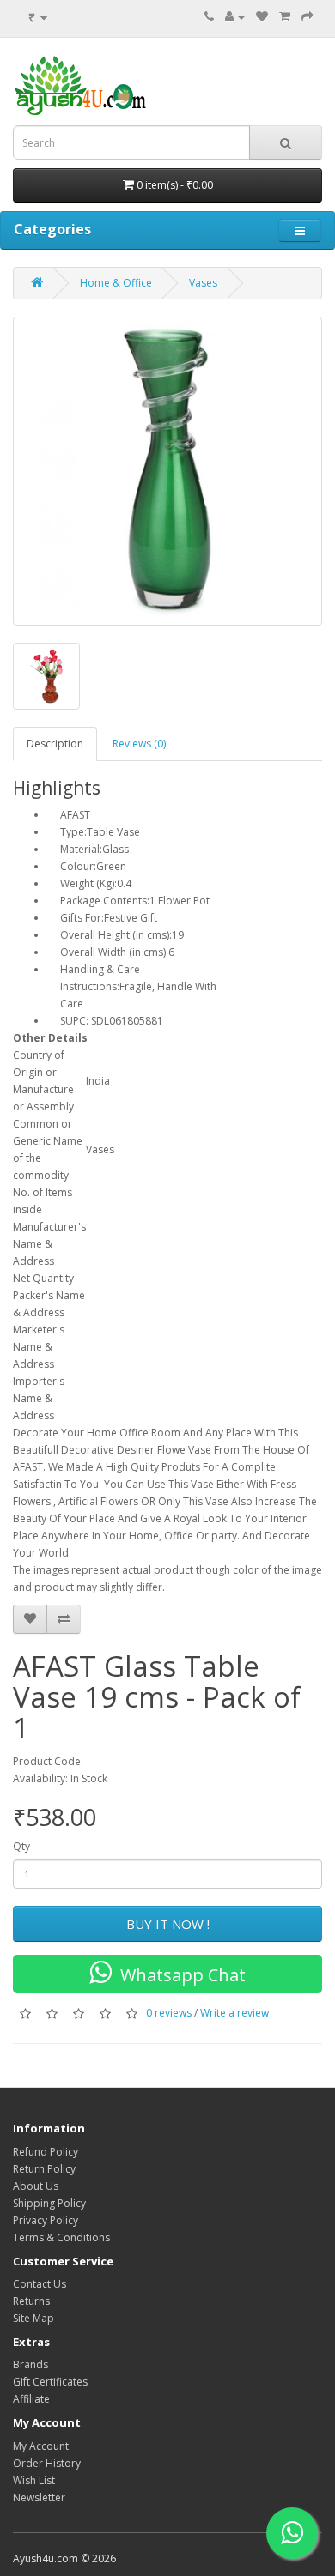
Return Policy (44, 2169)
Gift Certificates (50, 2382)
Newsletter (39, 2497)
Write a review (234, 2014)
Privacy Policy (46, 2220)
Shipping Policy (49, 2203)
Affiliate (31, 2399)
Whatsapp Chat (179, 1975)
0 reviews (169, 2014)
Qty (21, 1846)
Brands (30, 2364)
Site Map (33, 2318)
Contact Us (40, 2284)
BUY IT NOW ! (168, 1924)
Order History (47, 2463)
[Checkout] (308, 17)
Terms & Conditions (61, 2237)
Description (55, 744)
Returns (31, 2301)
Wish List (34, 2480)
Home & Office (116, 283)
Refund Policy (46, 2152)
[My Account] (235, 17)
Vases (203, 283)
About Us (36, 2186)
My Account (41, 2446)
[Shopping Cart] (285, 17)
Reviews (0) (139, 744)
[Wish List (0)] (262, 17)
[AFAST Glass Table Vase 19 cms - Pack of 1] (167, 471)
